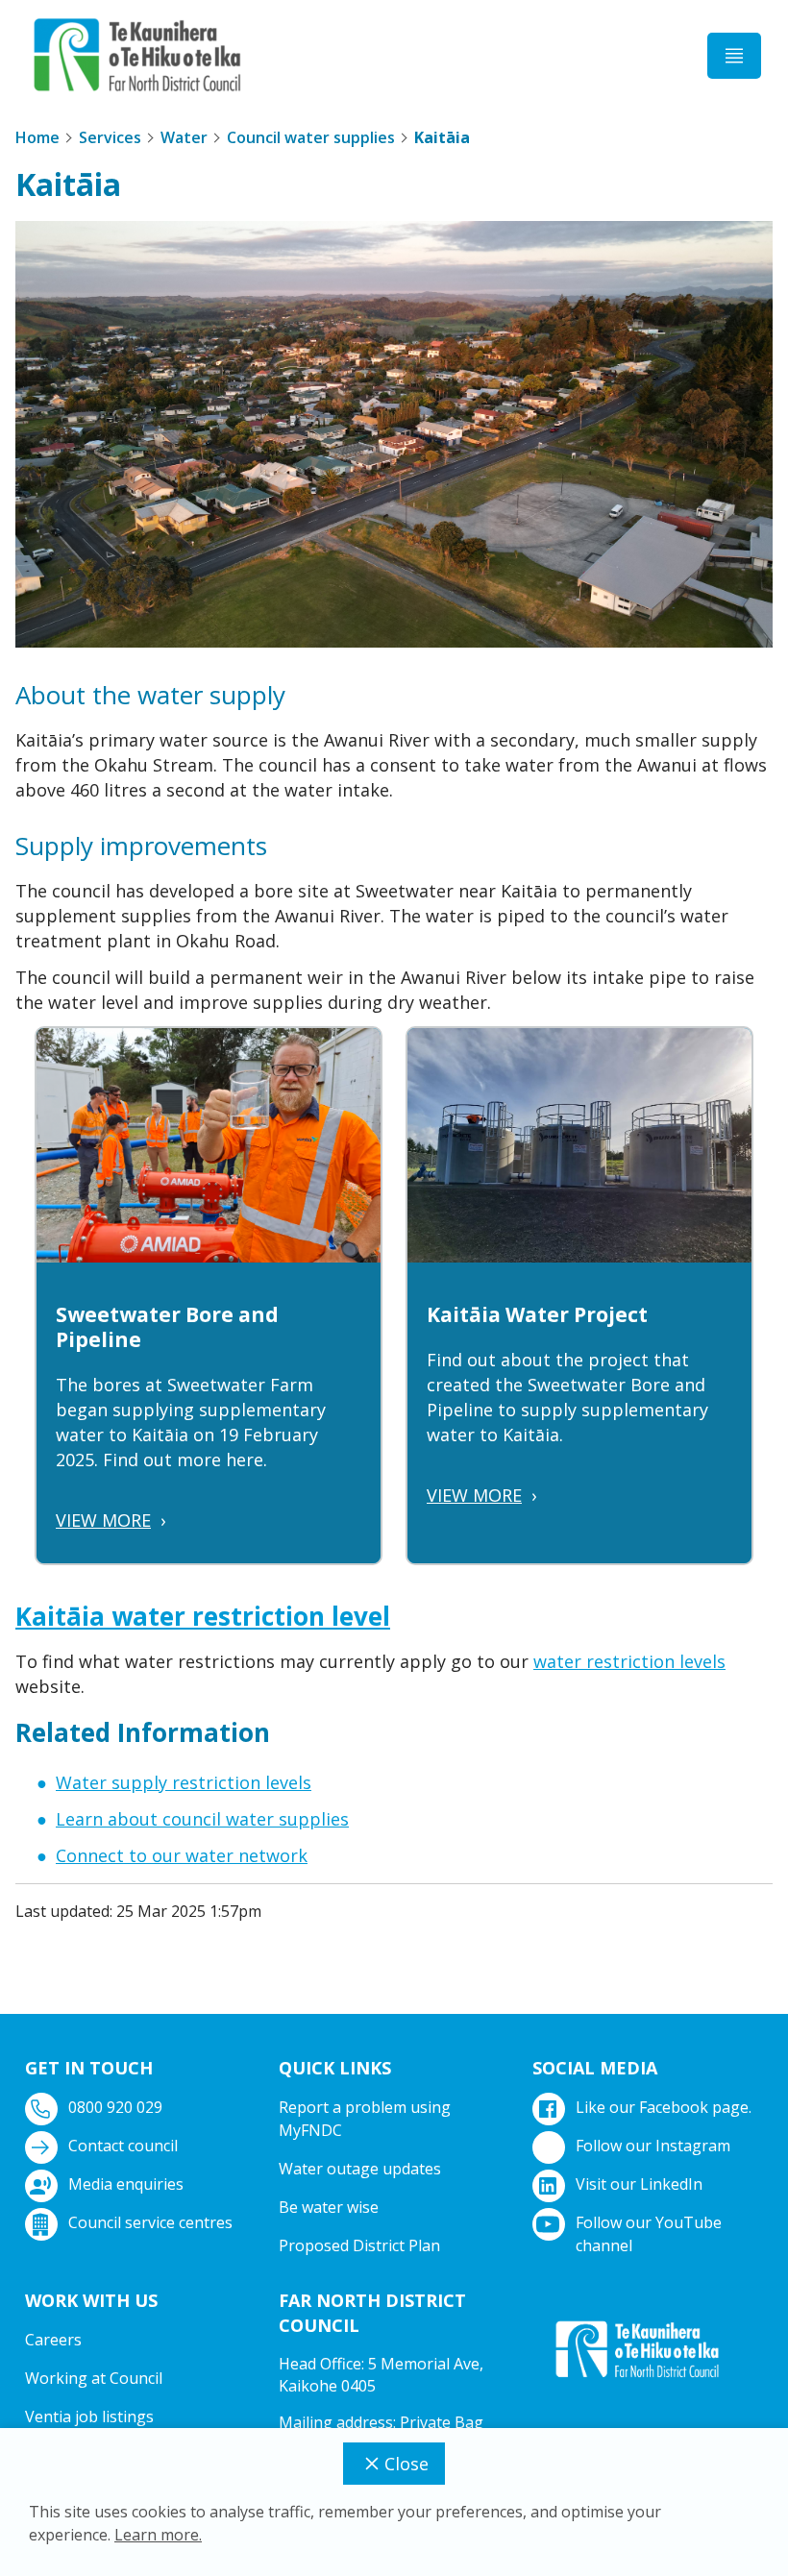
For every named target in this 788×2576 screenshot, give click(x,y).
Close (406, 2464)
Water (184, 137)
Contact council (123, 2146)
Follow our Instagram (653, 2146)
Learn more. (158, 2535)
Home (37, 137)
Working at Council (94, 2378)
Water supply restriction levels (184, 1782)
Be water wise (329, 2207)
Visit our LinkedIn (639, 2184)
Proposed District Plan (359, 2245)
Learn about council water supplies (202, 1819)
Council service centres (150, 2222)
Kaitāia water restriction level (203, 1616)
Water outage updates (360, 2169)
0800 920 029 (115, 2107)
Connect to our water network (182, 1855)
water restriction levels (629, 1661)
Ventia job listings (89, 2417)
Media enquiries (126, 2184)
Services (110, 137)
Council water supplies (311, 137)
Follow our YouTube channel (649, 2234)
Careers (53, 2340)
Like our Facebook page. (664, 2107)
